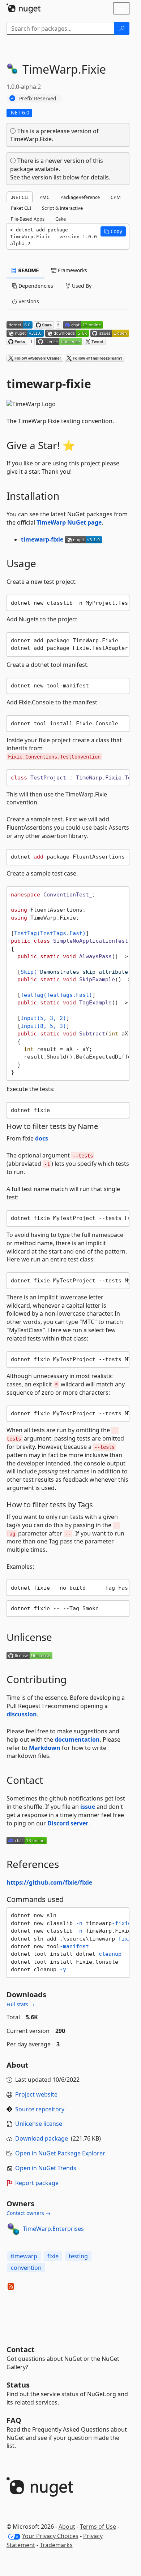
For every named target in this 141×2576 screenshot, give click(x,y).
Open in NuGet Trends (46, 2168)
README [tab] (28, 270)
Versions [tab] (28, 301)
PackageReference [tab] (80, 197)
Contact (21, 2349)
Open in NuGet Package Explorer (60, 2153)
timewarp (24, 2256)
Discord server (68, 1823)
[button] (113, 231)
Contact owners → (29, 2213)
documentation (77, 1739)
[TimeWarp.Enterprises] (13, 2229)
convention (26, 2268)
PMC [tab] (44, 197)
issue (88, 1807)
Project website (36, 2094)
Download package (42, 2138)
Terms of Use (98, 2527)
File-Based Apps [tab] (28, 219)
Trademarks (56, 2545)
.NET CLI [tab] (20, 197)
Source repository (40, 2109)
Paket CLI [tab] (21, 208)
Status (18, 2385)
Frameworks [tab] (72, 270)
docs (42, 1138)
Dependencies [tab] (35, 286)
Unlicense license (39, 2124)
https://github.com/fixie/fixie (49, 1882)
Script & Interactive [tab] (62, 208)
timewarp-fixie (42, 539)
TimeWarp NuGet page (69, 522)
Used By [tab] (81, 286)
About (67, 2527)
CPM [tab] (116, 197)
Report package (37, 2183)
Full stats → (21, 2004)
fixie (53, 2256)
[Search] (122, 29)
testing (78, 2256)
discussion (22, 1714)
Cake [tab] (61, 219)
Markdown (45, 1748)
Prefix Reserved (38, 98)
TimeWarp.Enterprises (53, 2229)
